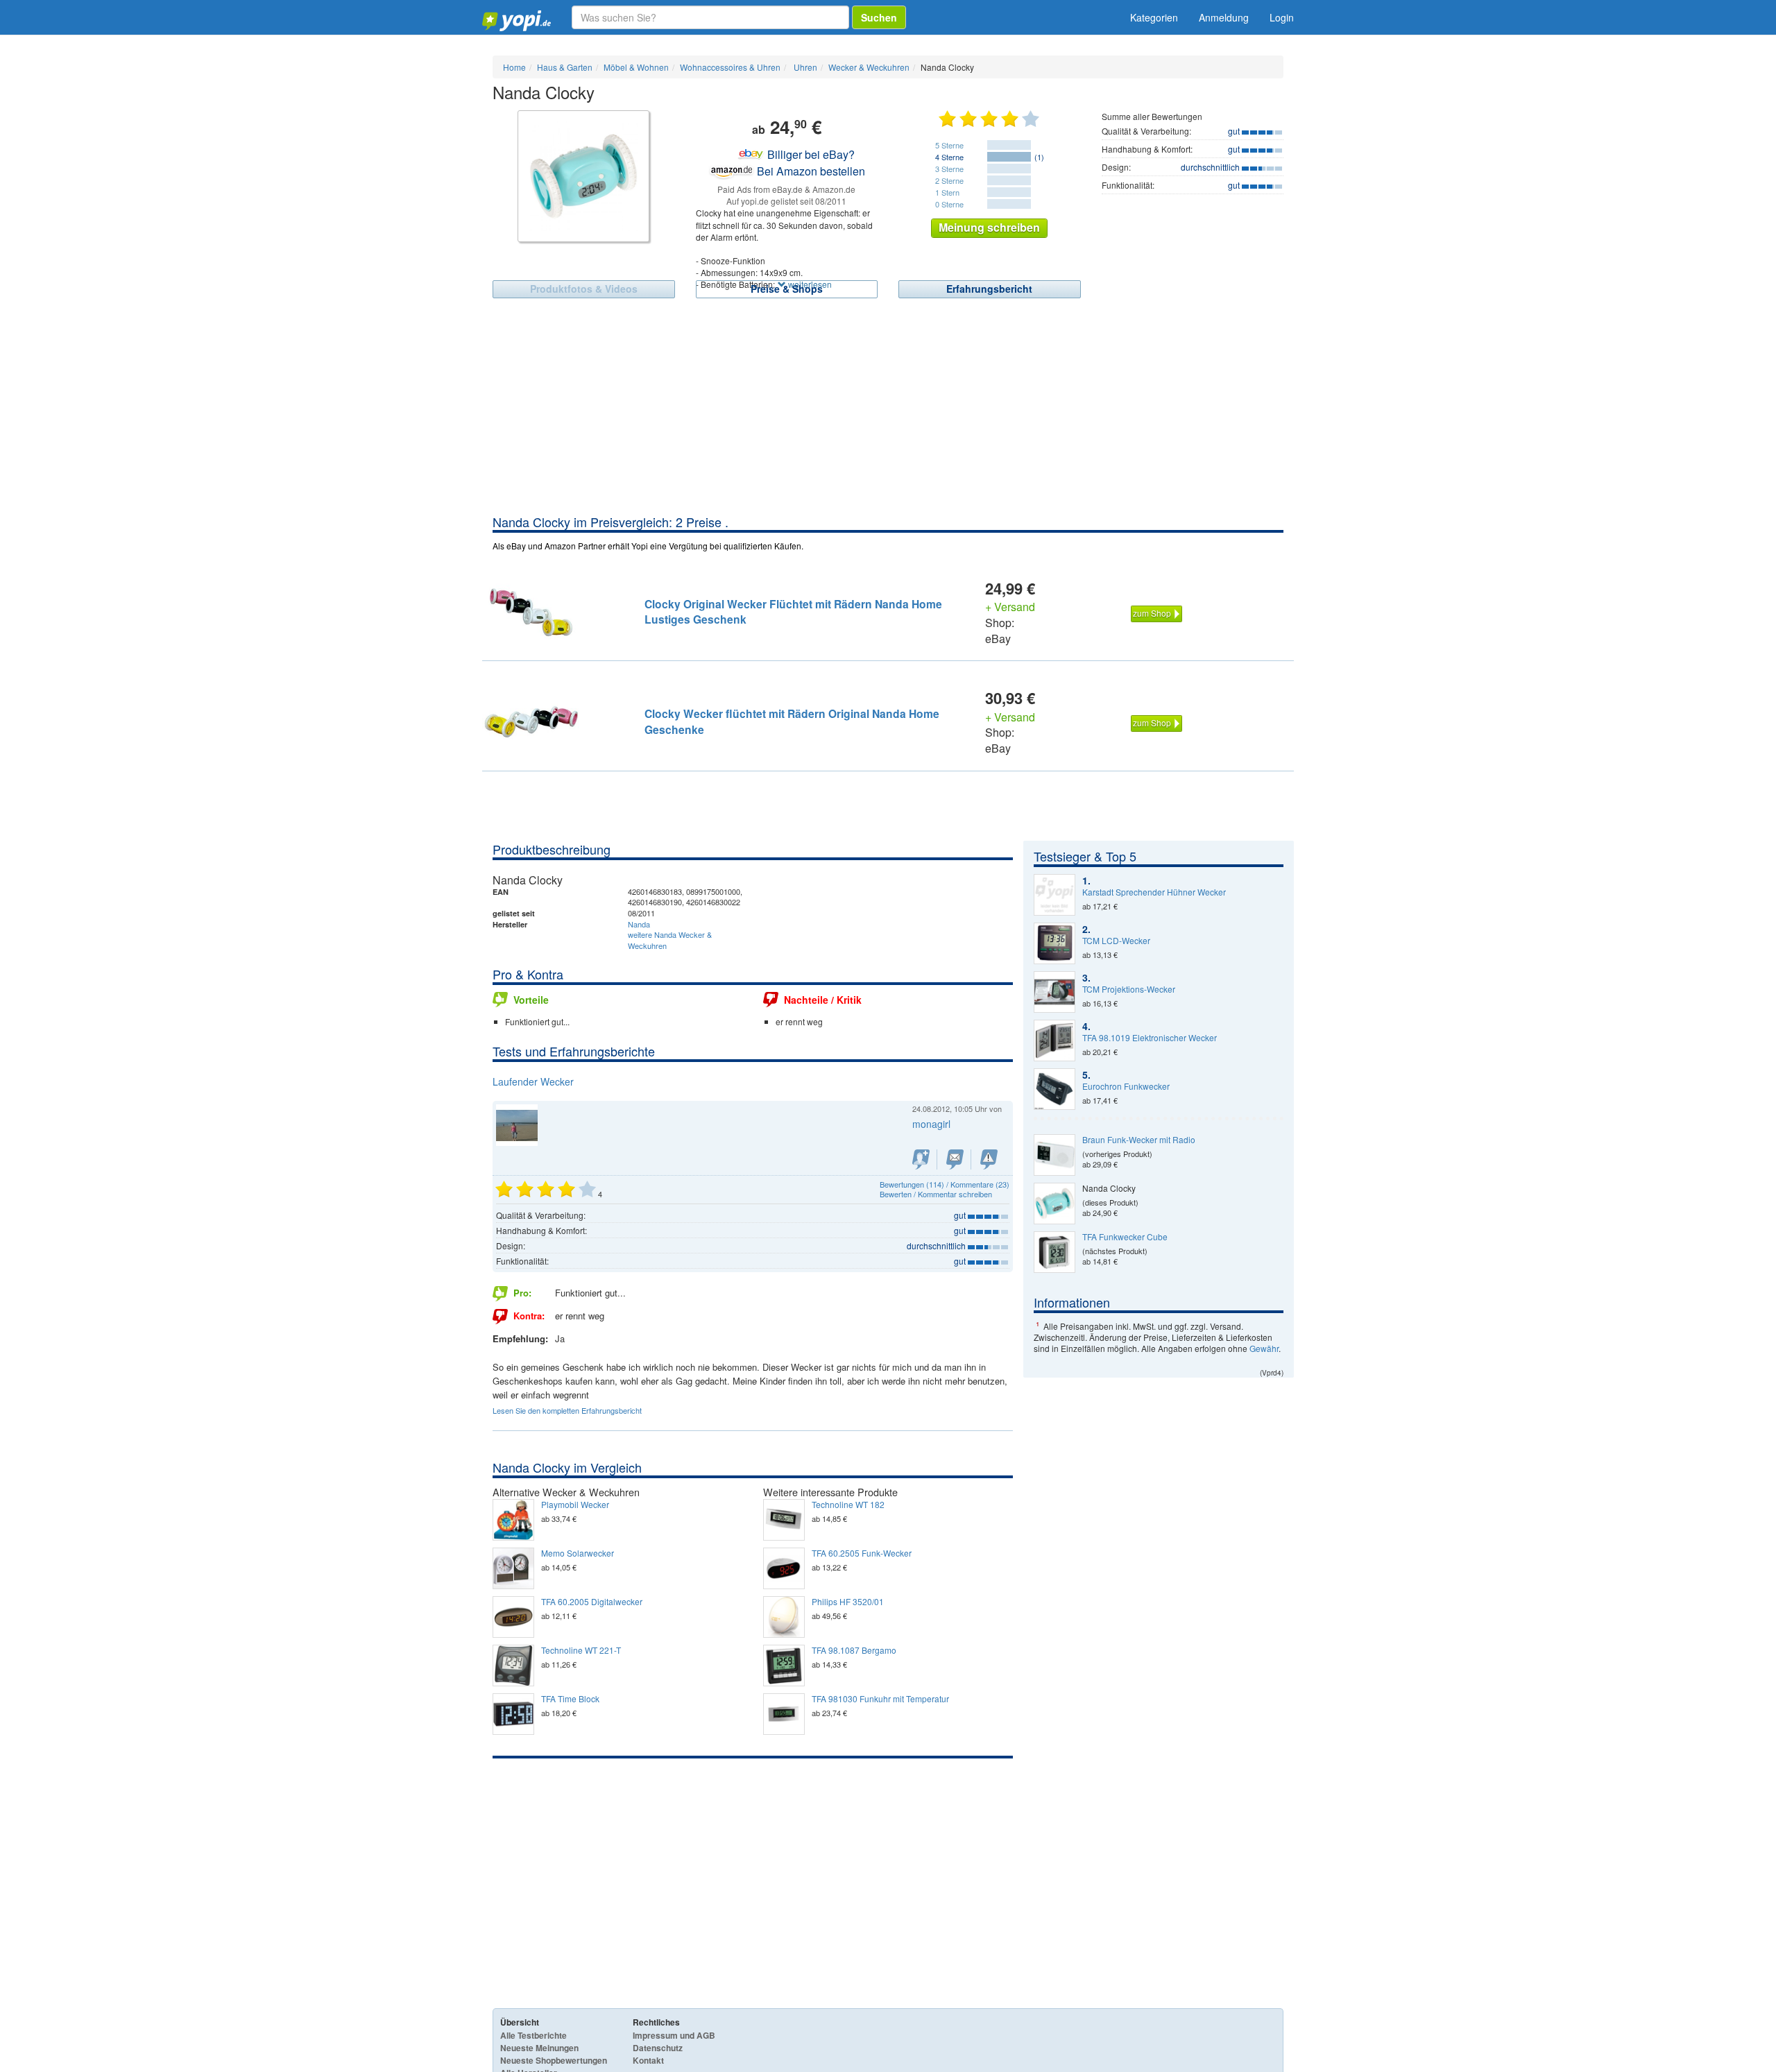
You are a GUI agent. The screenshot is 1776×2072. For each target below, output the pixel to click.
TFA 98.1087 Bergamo (854, 1650)
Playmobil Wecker (575, 1505)
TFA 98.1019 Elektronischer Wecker (1150, 1038)
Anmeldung (1224, 17)
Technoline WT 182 (848, 1505)
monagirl (931, 1124)
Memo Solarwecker (578, 1553)
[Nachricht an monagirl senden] (955, 1159)
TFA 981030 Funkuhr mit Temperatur (880, 1699)
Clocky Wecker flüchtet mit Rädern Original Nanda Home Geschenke (792, 721)
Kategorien (1154, 17)
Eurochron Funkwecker (1126, 1086)
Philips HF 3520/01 (848, 1602)
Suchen (879, 17)
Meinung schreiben (989, 227)
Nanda (639, 924)
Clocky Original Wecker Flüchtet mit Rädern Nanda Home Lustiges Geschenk (793, 611)
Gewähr (1264, 1348)
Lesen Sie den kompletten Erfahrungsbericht (567, 1410)
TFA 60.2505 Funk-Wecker (862, 1553)
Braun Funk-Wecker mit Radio (1139, 1140)
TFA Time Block (570, 1699)
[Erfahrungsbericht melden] (989, 1159)
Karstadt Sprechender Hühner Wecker (1154, 892)
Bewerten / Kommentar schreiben (936, 1194)
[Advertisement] (888, 409)
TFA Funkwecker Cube (1125, 1237)
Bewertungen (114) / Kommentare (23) (945, 1184)
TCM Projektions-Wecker (1129, 989)
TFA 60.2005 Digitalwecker (592, 1602)
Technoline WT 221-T (581, 1650)
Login (1282, 17)
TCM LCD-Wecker (1116, 941)
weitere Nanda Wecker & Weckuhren (670, 940)
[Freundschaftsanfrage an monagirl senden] (921, 1159)
